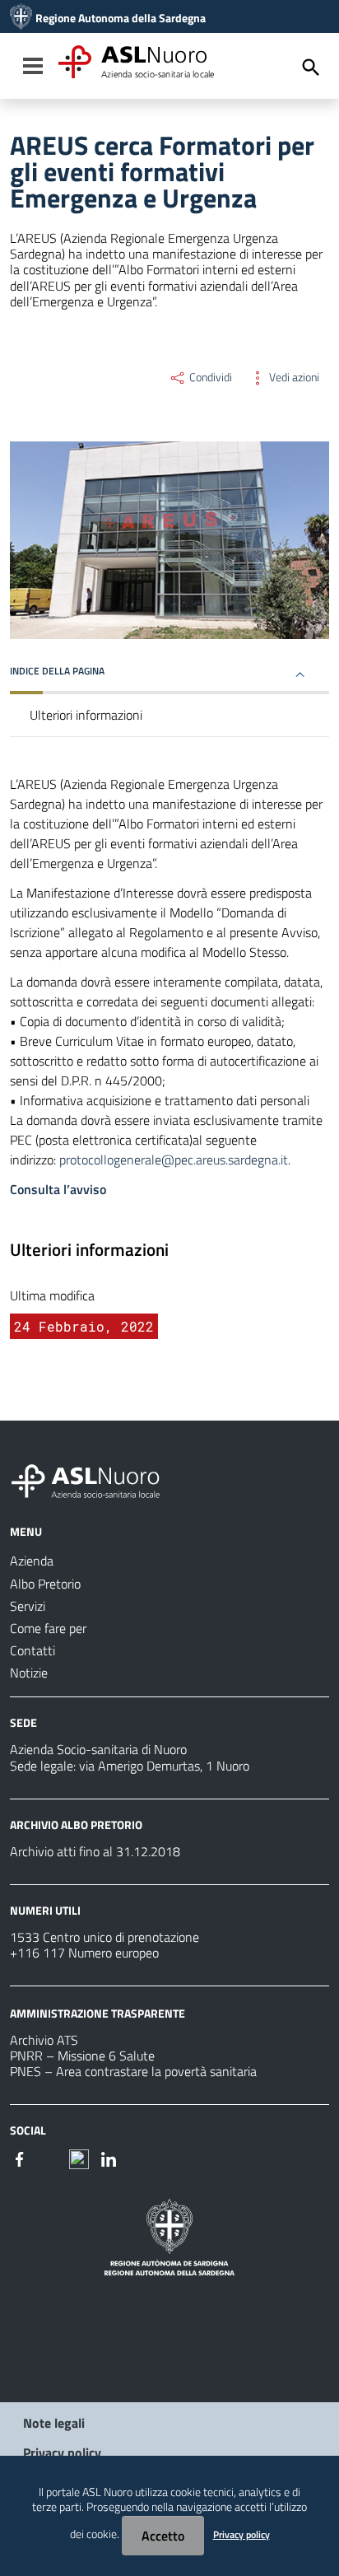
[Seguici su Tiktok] (79, 2158)
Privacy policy (62, 2452)
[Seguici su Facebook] (20, 2158)
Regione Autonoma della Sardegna (121, 18)
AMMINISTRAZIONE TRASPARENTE (98, 2013)
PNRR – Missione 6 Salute (82, 2056)
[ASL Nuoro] (21, 18)
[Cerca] (311, 68)
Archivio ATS (44, 2040)
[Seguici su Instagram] (49, 2158)
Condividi (209, 377)
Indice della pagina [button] (57, 671)
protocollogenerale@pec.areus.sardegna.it (174, 1160)
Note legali (54, 2423)
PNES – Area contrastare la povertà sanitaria (133, 2071)
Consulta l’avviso (58, 1189)
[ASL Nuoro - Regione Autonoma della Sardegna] (95, 1478)
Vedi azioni (293, 377)
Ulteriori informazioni (86, 715)
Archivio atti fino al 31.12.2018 (95, 1851)
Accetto (163, 2536)
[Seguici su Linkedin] (109, 2158)
